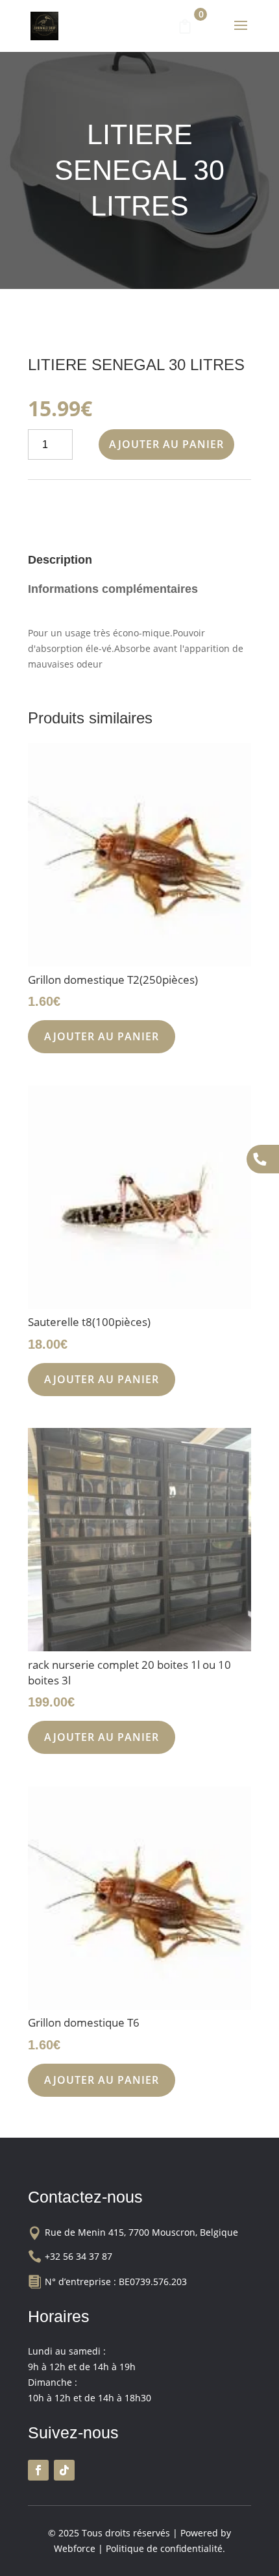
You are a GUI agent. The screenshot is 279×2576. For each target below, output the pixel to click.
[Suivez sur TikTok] (64, 2470)
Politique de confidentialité (164, 2548)
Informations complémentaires (113, 589)
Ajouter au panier (166, 444)
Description (60, 560)
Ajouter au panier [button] (102, 1036)
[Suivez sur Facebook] (38, 2470)
